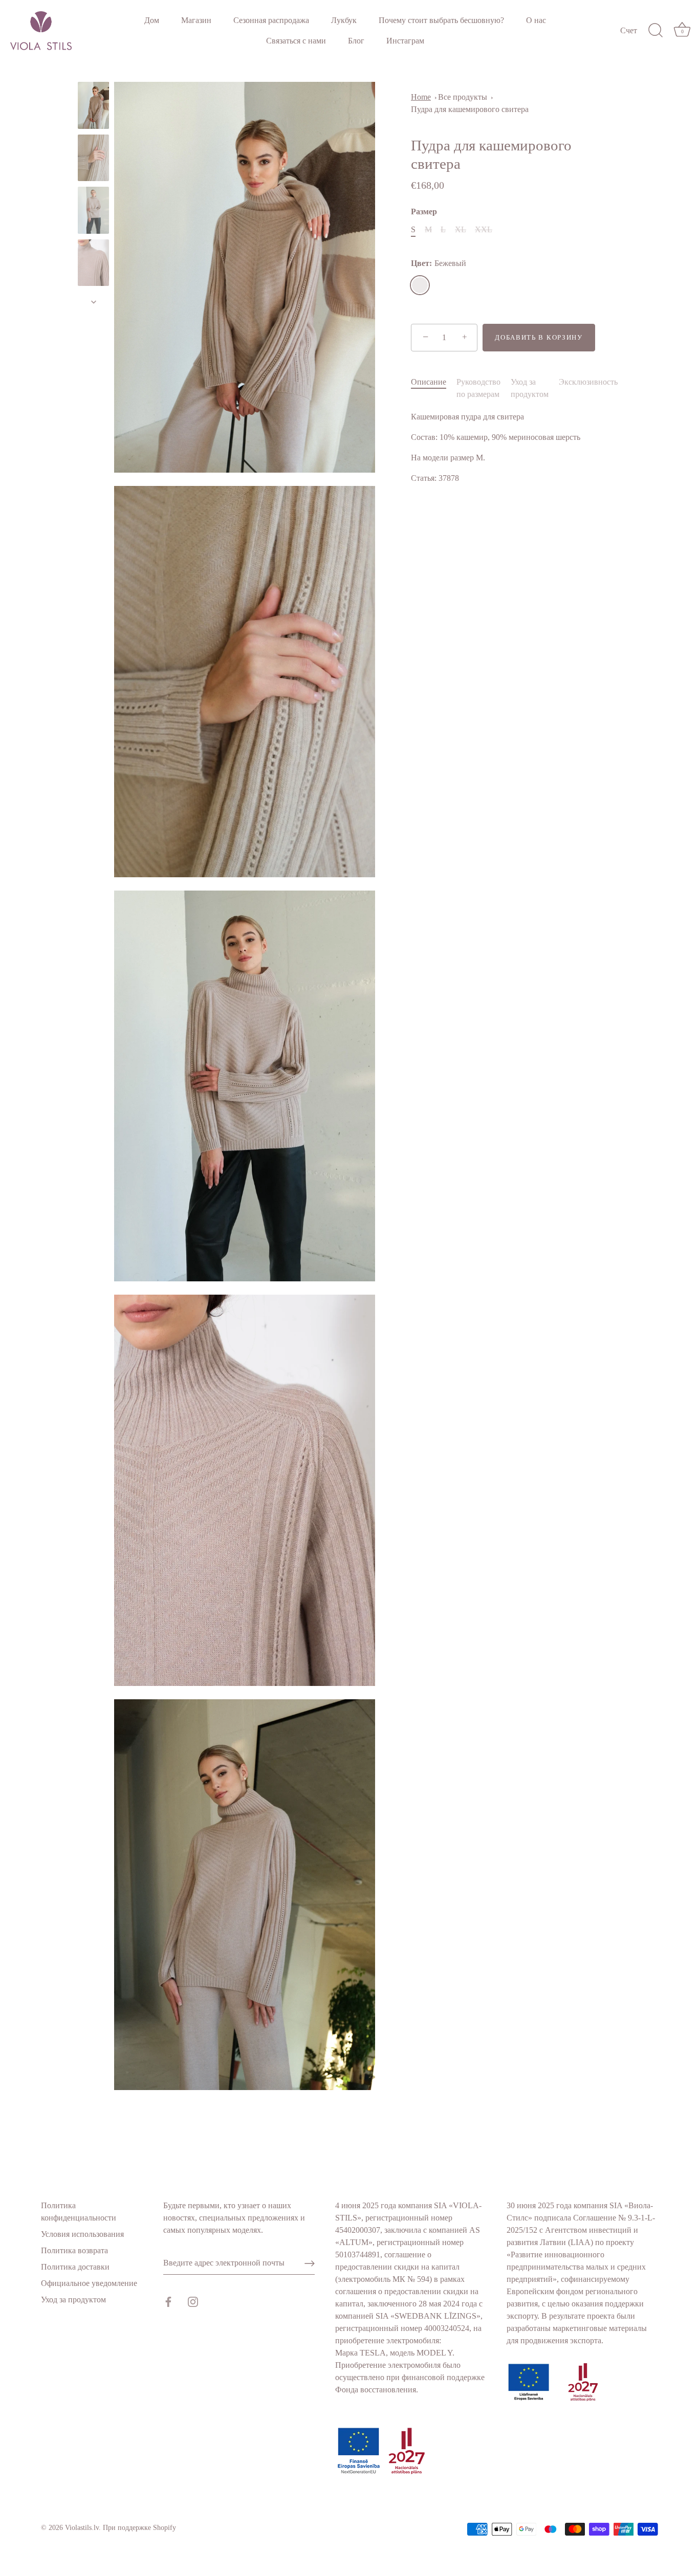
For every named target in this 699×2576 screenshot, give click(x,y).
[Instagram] (193, 2301)
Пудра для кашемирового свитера (470, 109)
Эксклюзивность (588, 382)
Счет (629, 31)
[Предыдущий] (94, 72)
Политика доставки (75, 2267)
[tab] (434, 388)
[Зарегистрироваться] (310, 2263)
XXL (484, 229)
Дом (152, 20)
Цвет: (439, 263)
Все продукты (463, 97)
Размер (424, 212)
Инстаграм (405, 41)
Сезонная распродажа (271, 20)
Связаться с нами (296, 41)
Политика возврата (74, 2250)
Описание (429, 382)
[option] (93, 107)
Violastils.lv (82, 2528)
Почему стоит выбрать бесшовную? (441, 20)
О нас (536, 20)
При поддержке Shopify (139, 2528)
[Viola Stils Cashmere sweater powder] (93, 105)
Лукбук (344, 20)
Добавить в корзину (539, 337)
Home (421, 97)
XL (461, 229)
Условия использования (82, 2234)
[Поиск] (656, 31)
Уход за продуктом (73, 2300)
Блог (356, 41)
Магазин (196, 20)
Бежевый (420, 285)
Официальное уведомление (89, 2283)
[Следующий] (94, 302)
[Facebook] (168, 2301)
